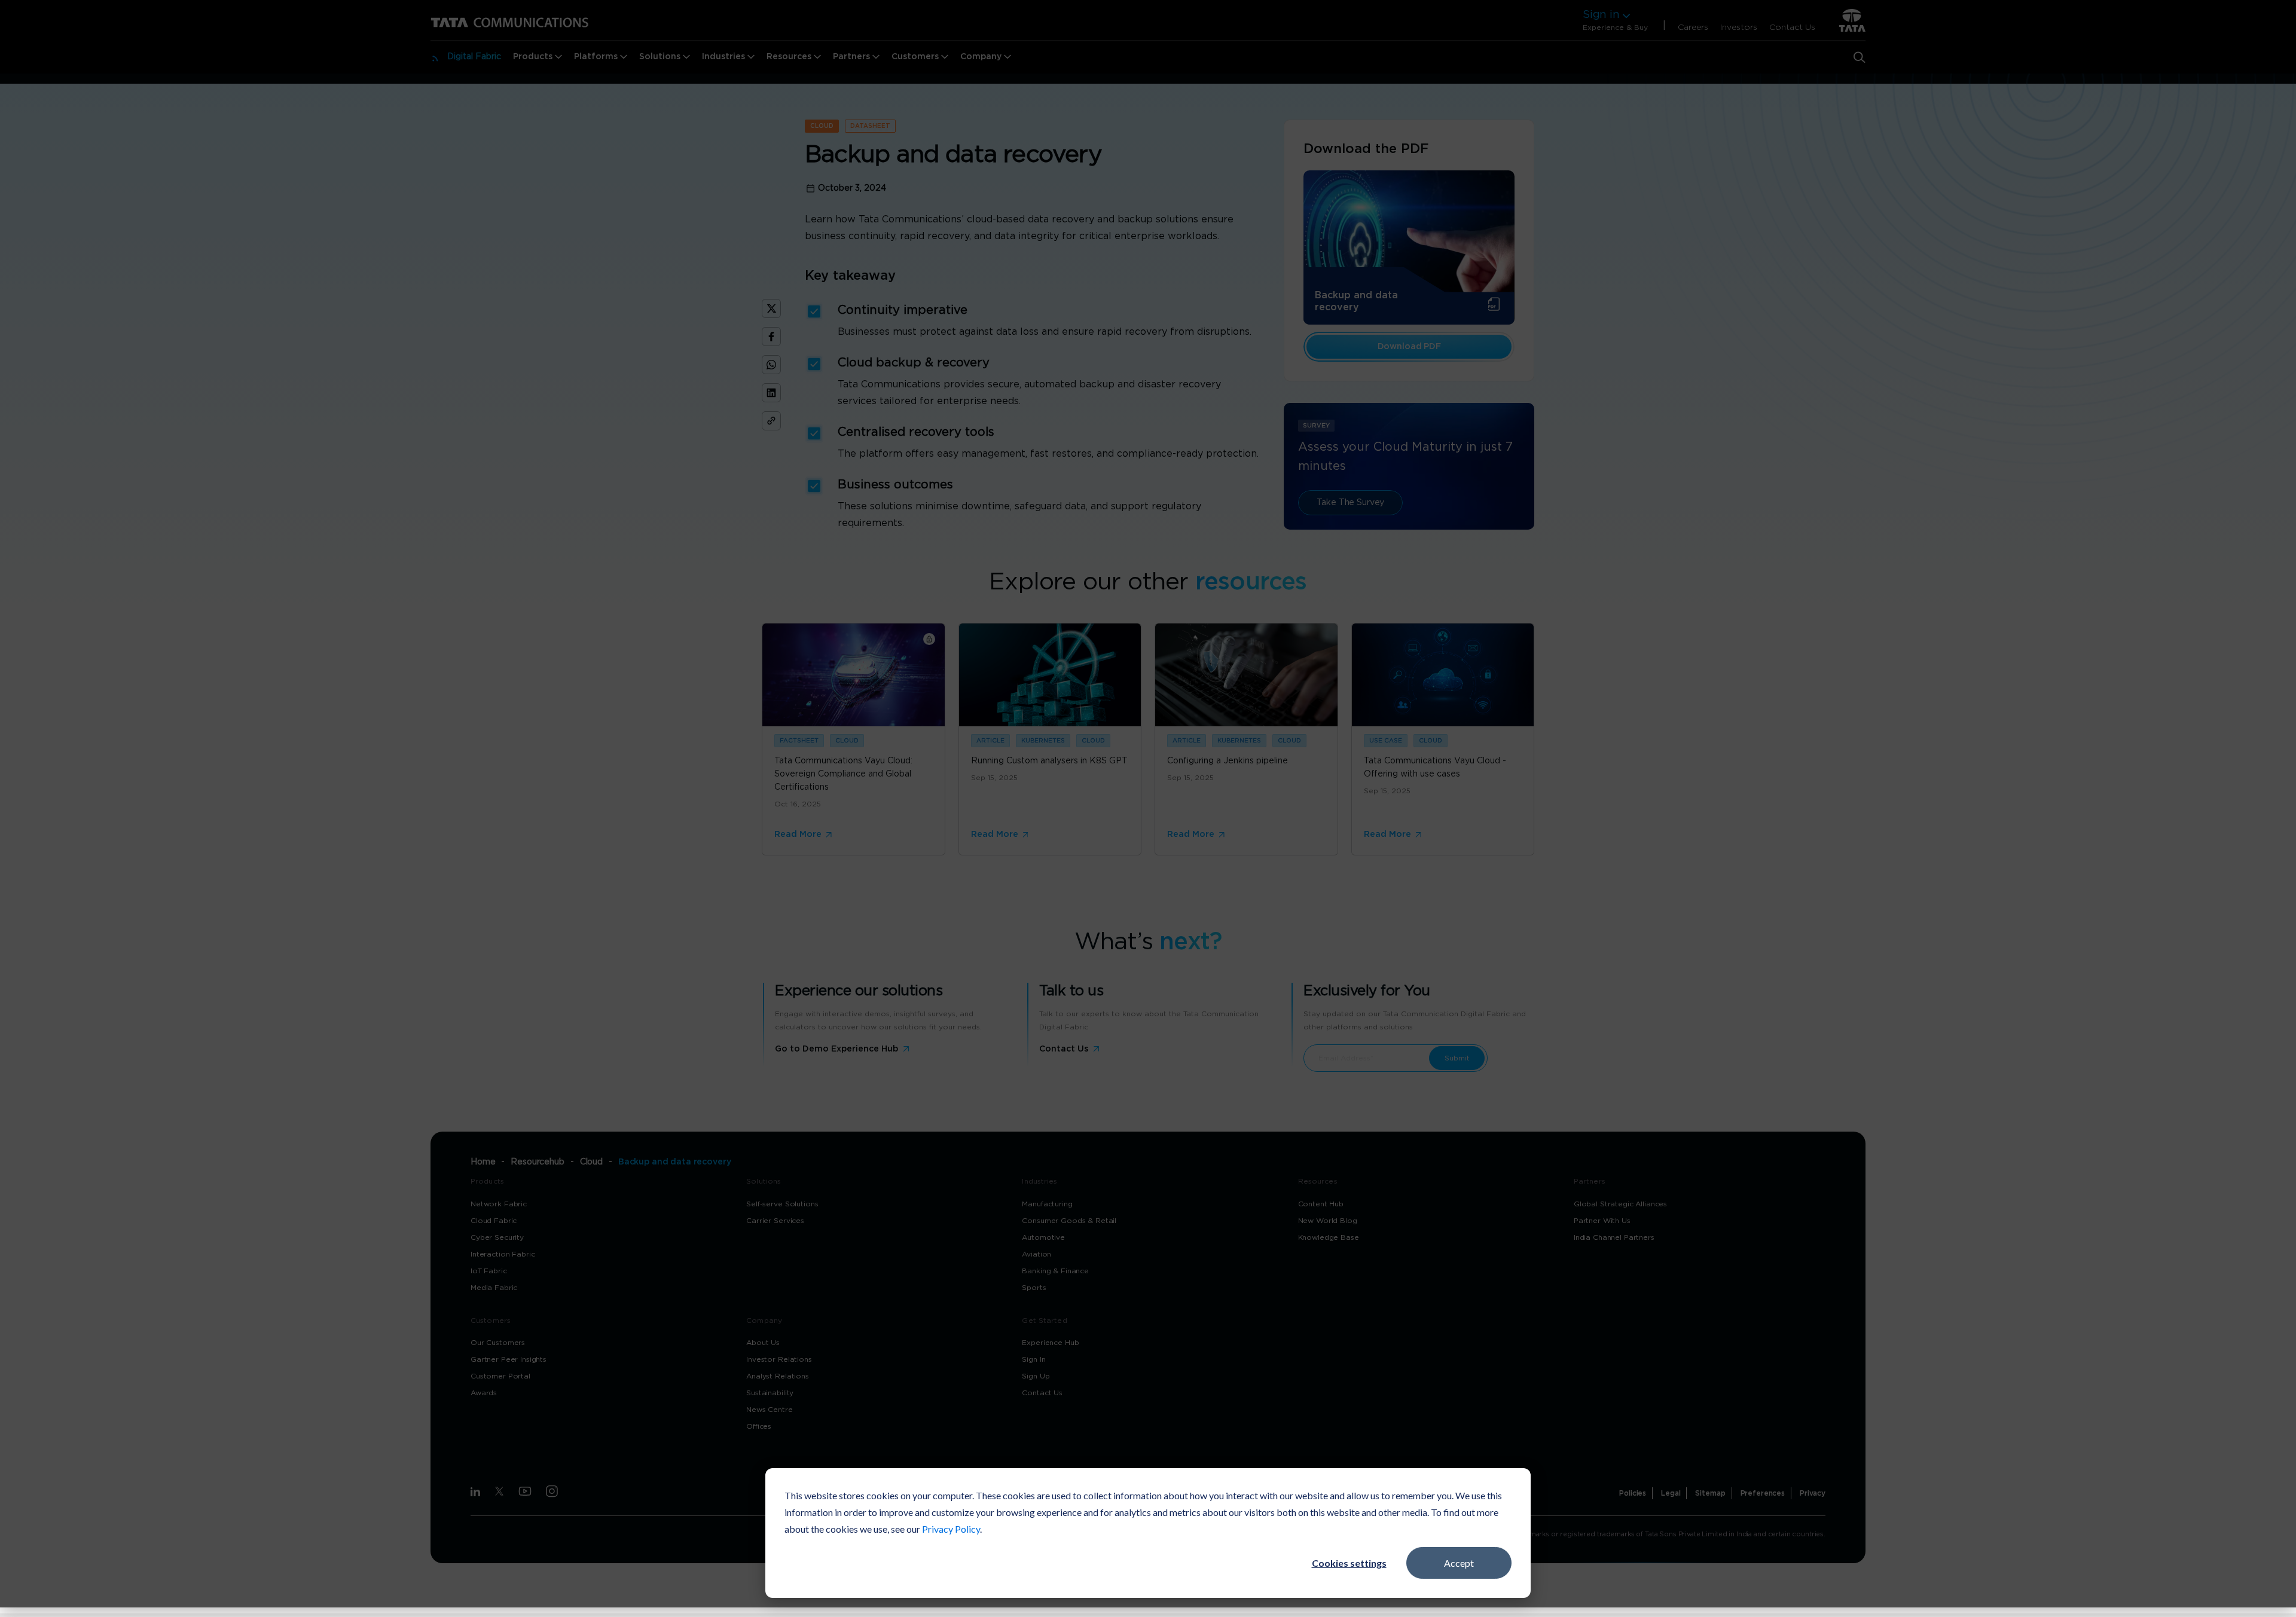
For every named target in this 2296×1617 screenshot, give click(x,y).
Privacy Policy (951, 1529)
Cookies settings (1349, 1563)
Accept (1459, 1563)
